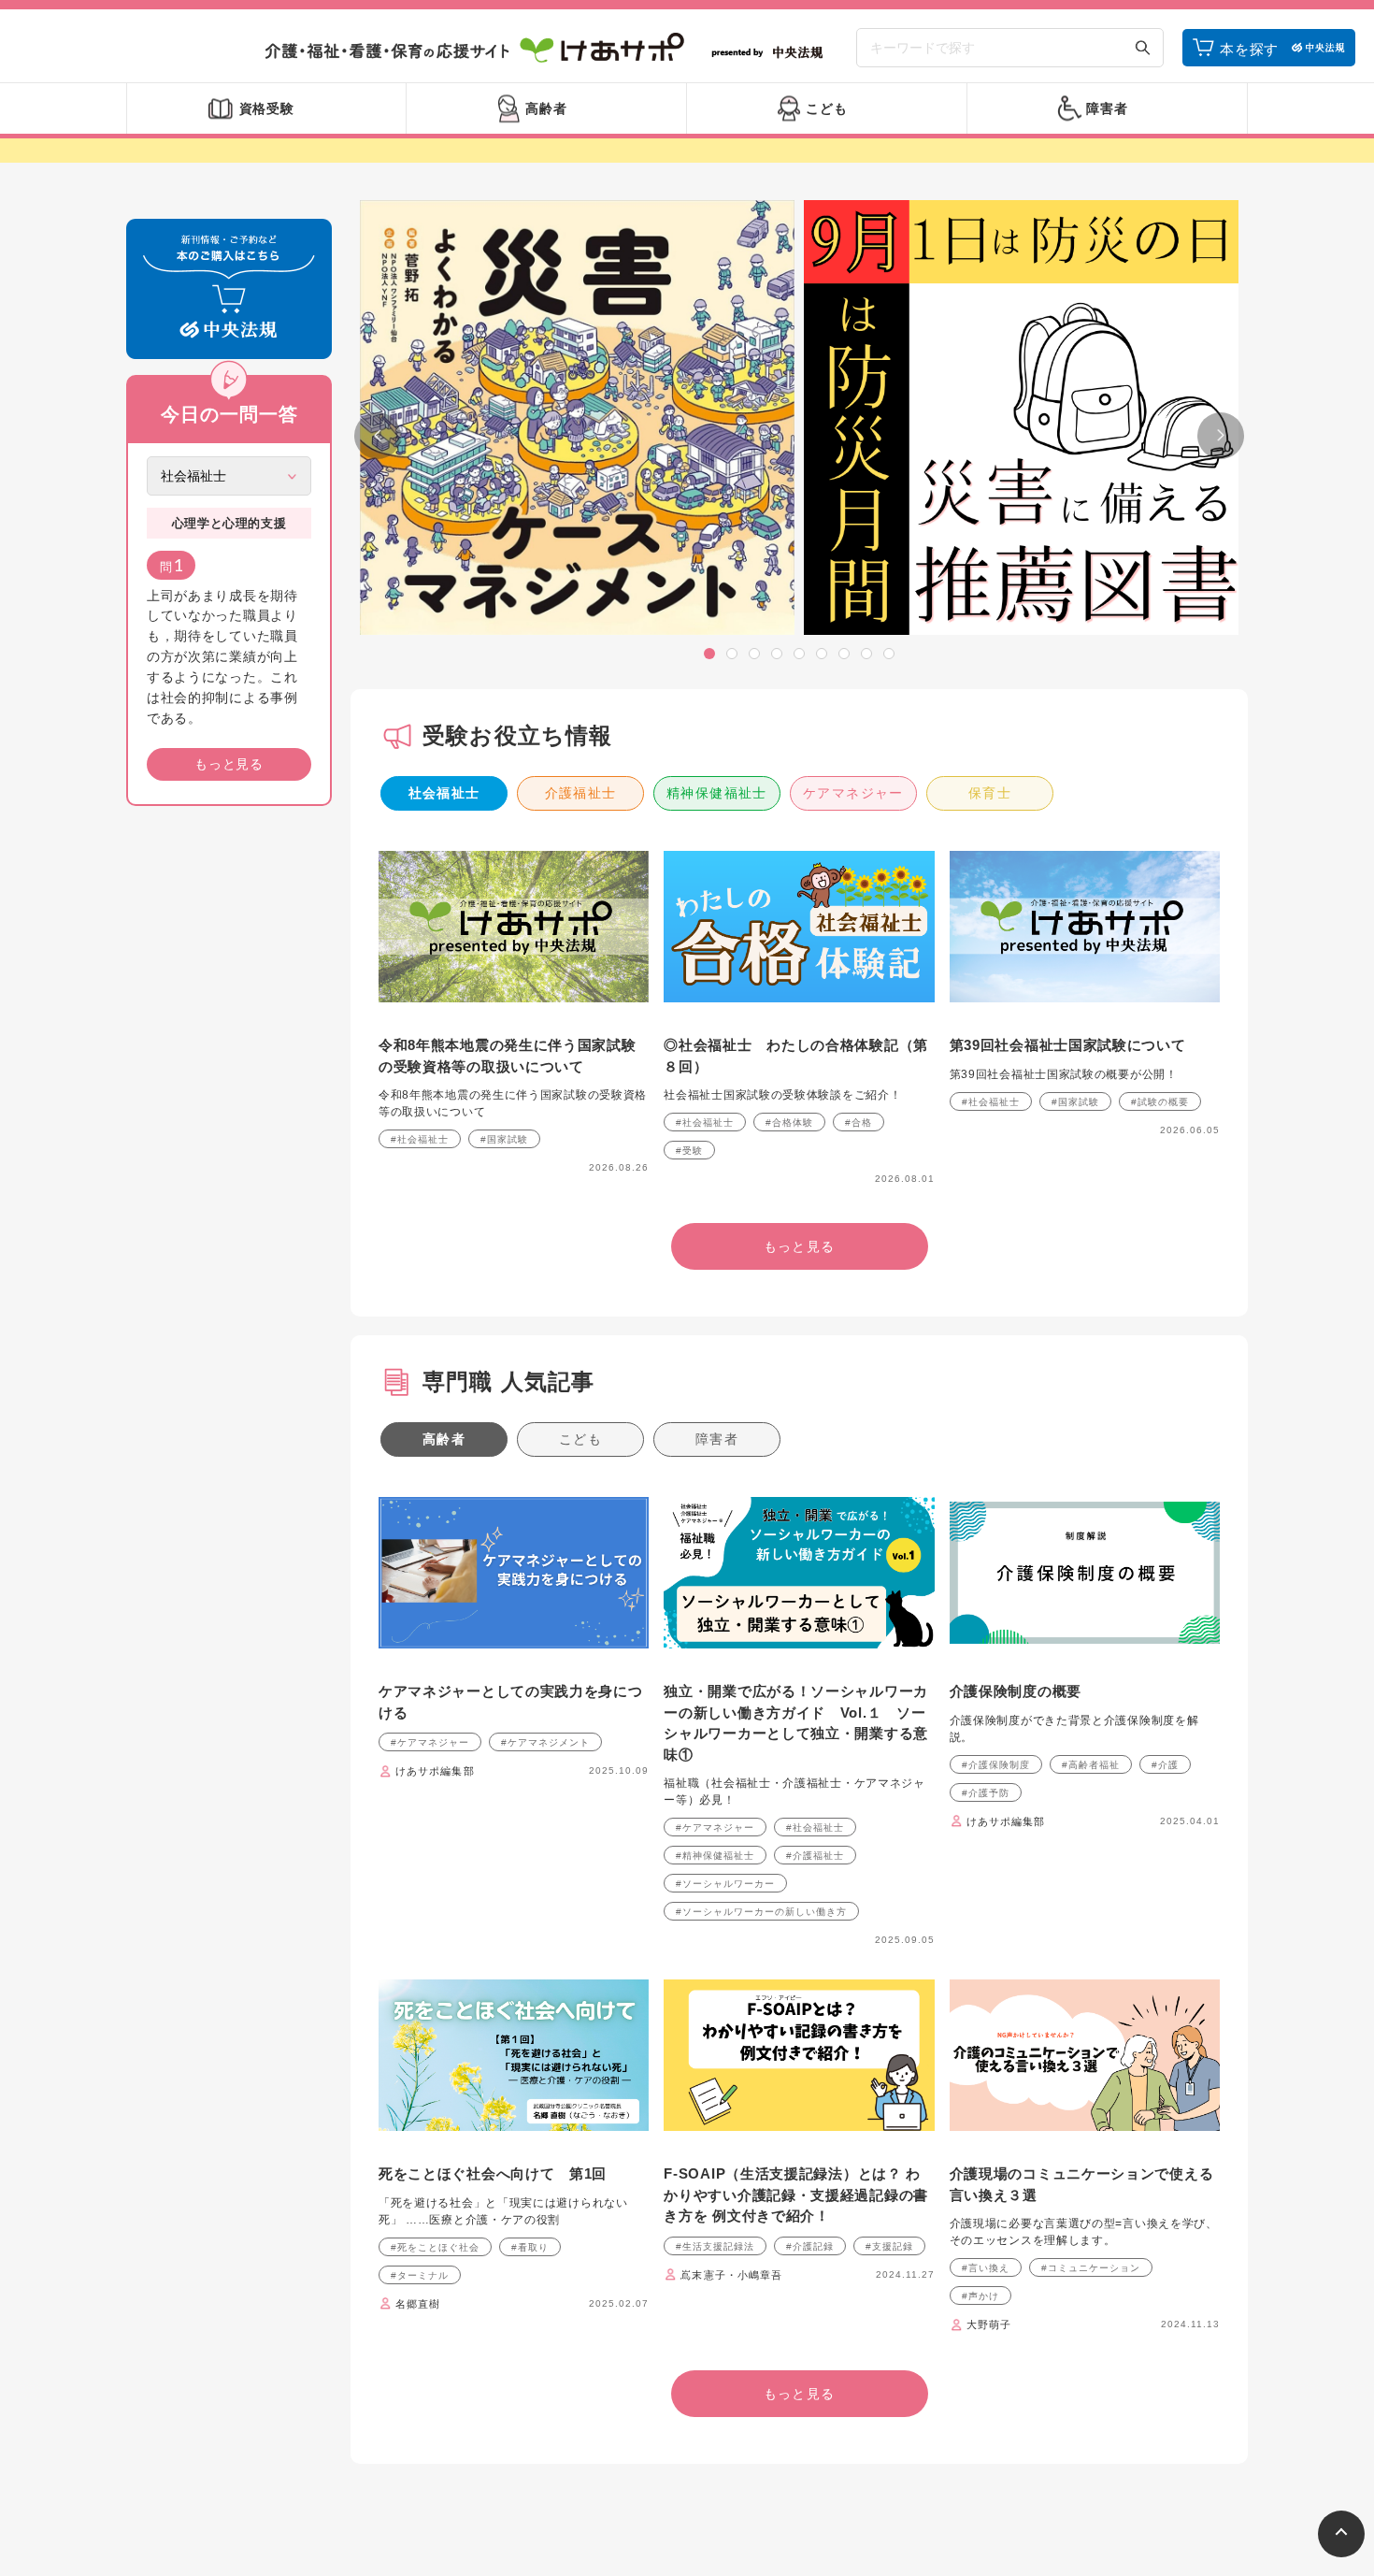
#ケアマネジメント (545, 1742)
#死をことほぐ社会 (435, 2247)
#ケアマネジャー (430, 1742)
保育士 (990, 793)
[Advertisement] (229, 1105)
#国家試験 (504, 1139)
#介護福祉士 (815, 1856)
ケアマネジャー (853, 793)
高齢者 (444, 1439)
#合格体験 (789, 1123)
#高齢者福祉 (1091, 1765)
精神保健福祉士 (717, 793)
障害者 (717, 1439)
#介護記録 (810, 2246)
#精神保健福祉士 (715, 1856)
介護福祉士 (581, 793)
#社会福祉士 (420, 1139)
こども (580, 1439)
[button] (709, 654)
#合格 (859, 1123)
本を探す (1249, 49)
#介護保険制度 (996, 1765)
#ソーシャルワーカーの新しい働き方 (761, 1912)
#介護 (1165, 1765)
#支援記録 (889, 2246)
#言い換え (986, 2268)
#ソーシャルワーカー (725, 1884)
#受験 (689, 1151)
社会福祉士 (444, 793)
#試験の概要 (1160, 1102)
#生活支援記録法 (715, 2246)
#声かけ (980, 2296)
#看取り (530, 2247)
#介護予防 (986, 1793)
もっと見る (229, 764)
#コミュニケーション (1091, 2268)
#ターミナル (420, 2275)
